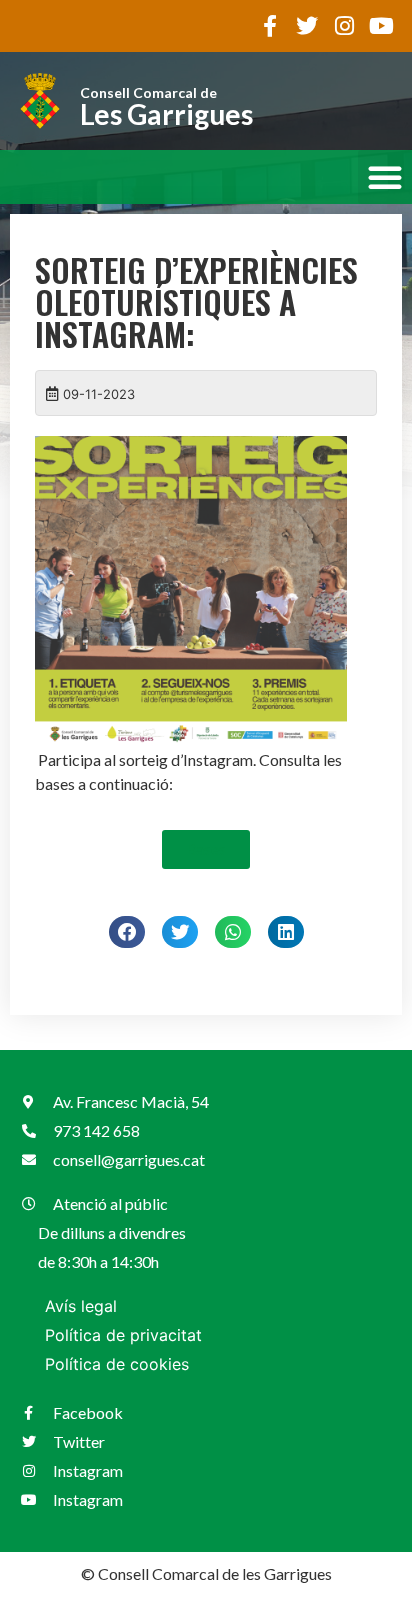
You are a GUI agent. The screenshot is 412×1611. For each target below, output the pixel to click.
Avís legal (81, 1306)
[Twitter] (307, 26)
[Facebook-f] (270, 26)
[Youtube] (381, 26)
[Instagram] (344, 26)
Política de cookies (117, 1364)
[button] (385, 177)
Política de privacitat (123, 1335)
